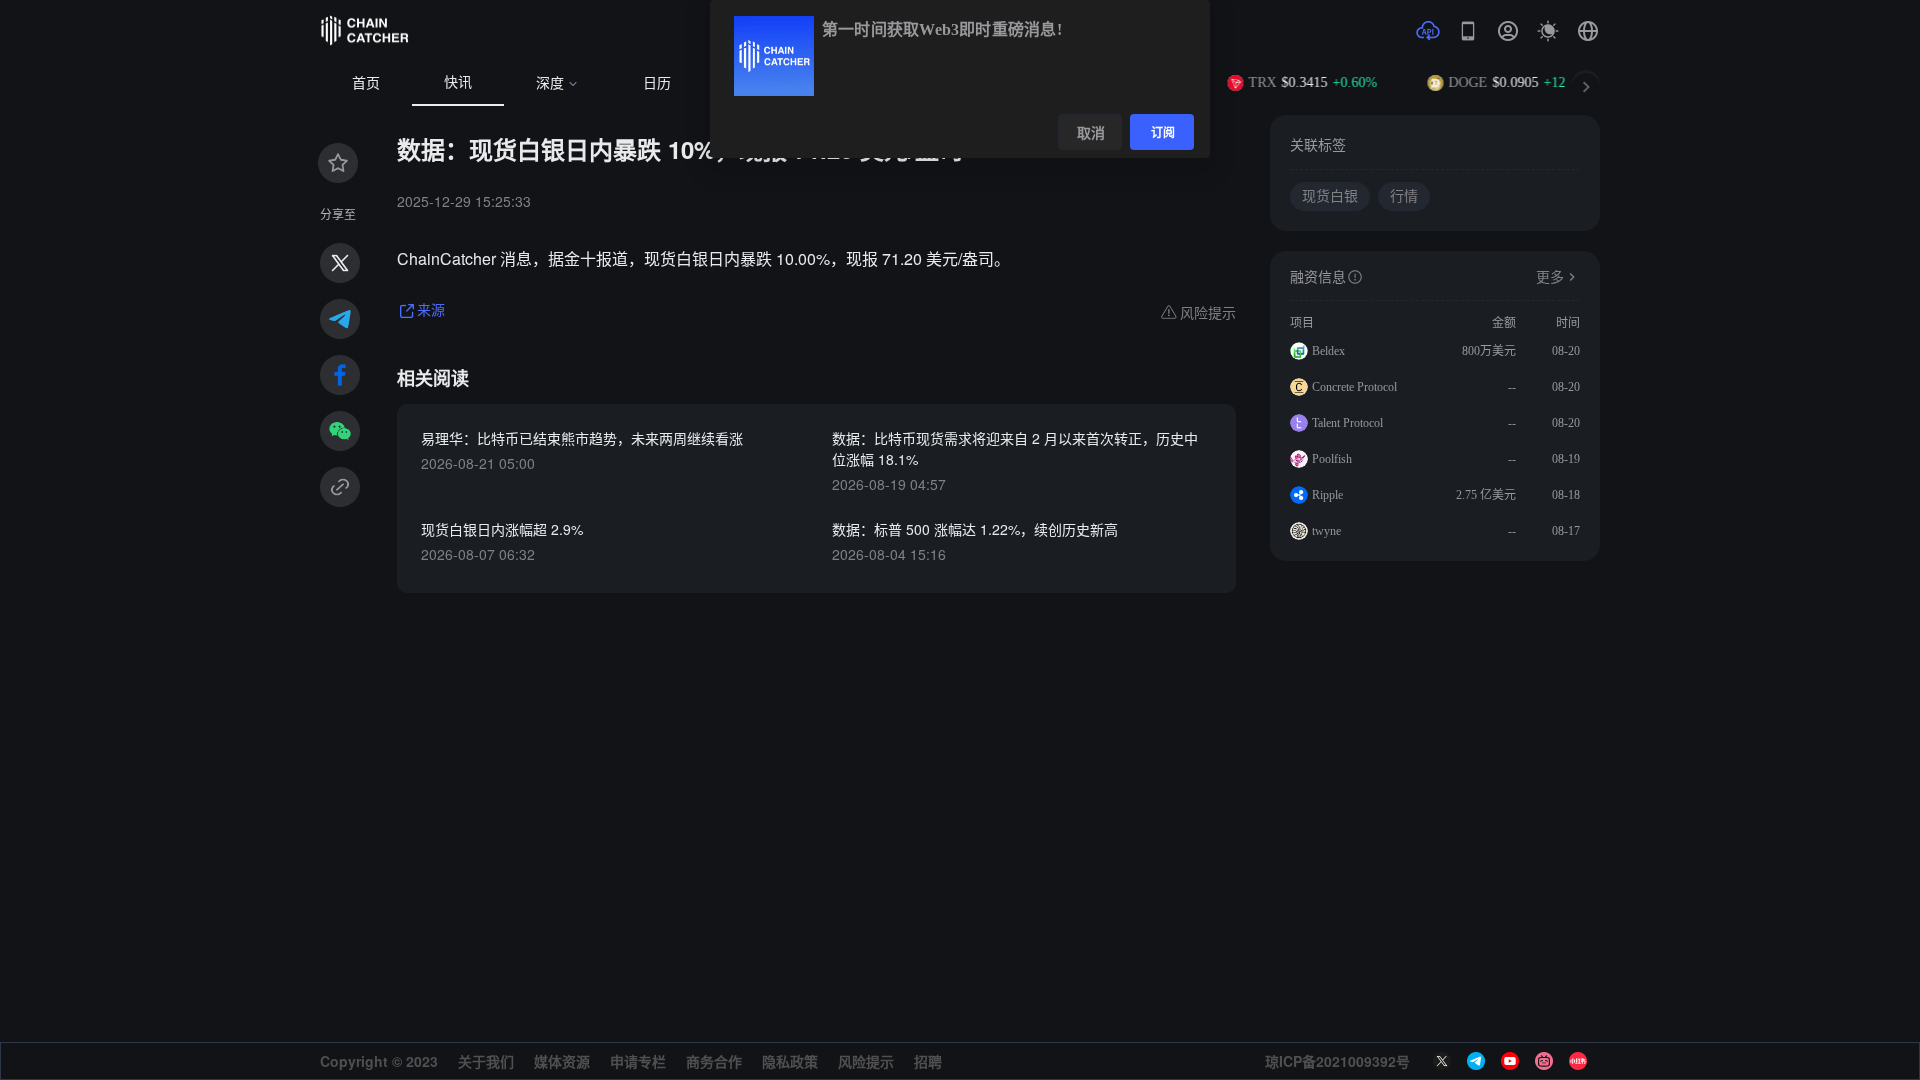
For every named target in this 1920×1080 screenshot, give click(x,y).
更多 (1550, 277)
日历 (657, 83)
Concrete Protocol (1354, 387)
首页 (366, 83)
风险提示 (866, 1061)
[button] (1588, 31)
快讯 (458, 82)
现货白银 (1330, 196)
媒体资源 (562, 1061)
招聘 (928, 1061)
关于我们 (486, 1061)
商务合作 (714, 1061)
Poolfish (1332, 459)
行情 (1404, 196)
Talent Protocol (1347, 423)
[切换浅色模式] (1548, 31)
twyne (1326, 531)
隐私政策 (790, 1061)
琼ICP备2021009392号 (1337, 1061)
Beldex (1328, 351)
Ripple (1327, 495)
